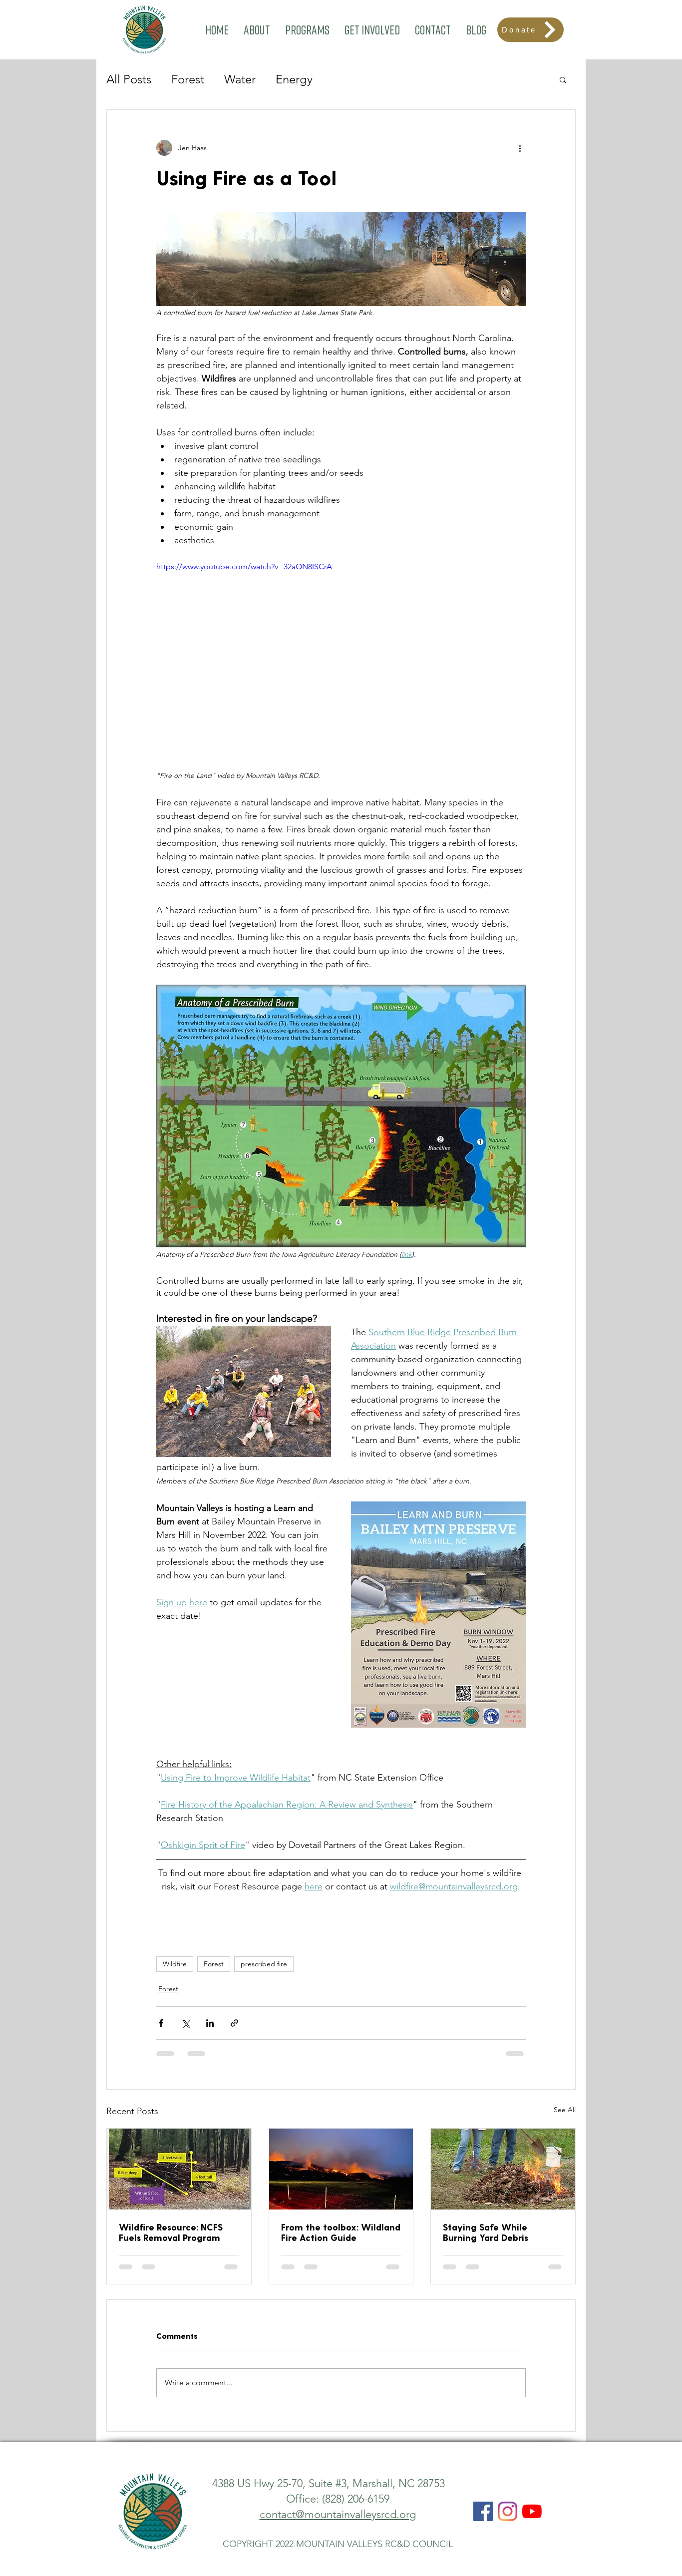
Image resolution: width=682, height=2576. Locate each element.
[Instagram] (508, 2440)
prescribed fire (264, 1964)
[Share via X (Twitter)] (185, 2023)
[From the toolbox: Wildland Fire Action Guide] (341, 2169)
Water (240, 79)
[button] (257, 30)
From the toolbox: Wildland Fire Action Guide (341, 2232)
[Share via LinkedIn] (210, 2023)
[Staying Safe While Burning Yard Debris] (503, 2169)
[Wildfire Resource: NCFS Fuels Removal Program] (179, 2169)
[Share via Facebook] (161, 2023)
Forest (188, 79)
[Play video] (341, 665)
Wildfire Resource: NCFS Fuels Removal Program (171, 2232)
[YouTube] (532, 2440)
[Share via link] (234, 2023)
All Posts (129, 79)
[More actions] (520, 148)
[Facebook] (483, 2440)
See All (565, 2110)
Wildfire (175, 1964)
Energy (294, 79)
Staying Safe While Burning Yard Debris (486, 2232)
